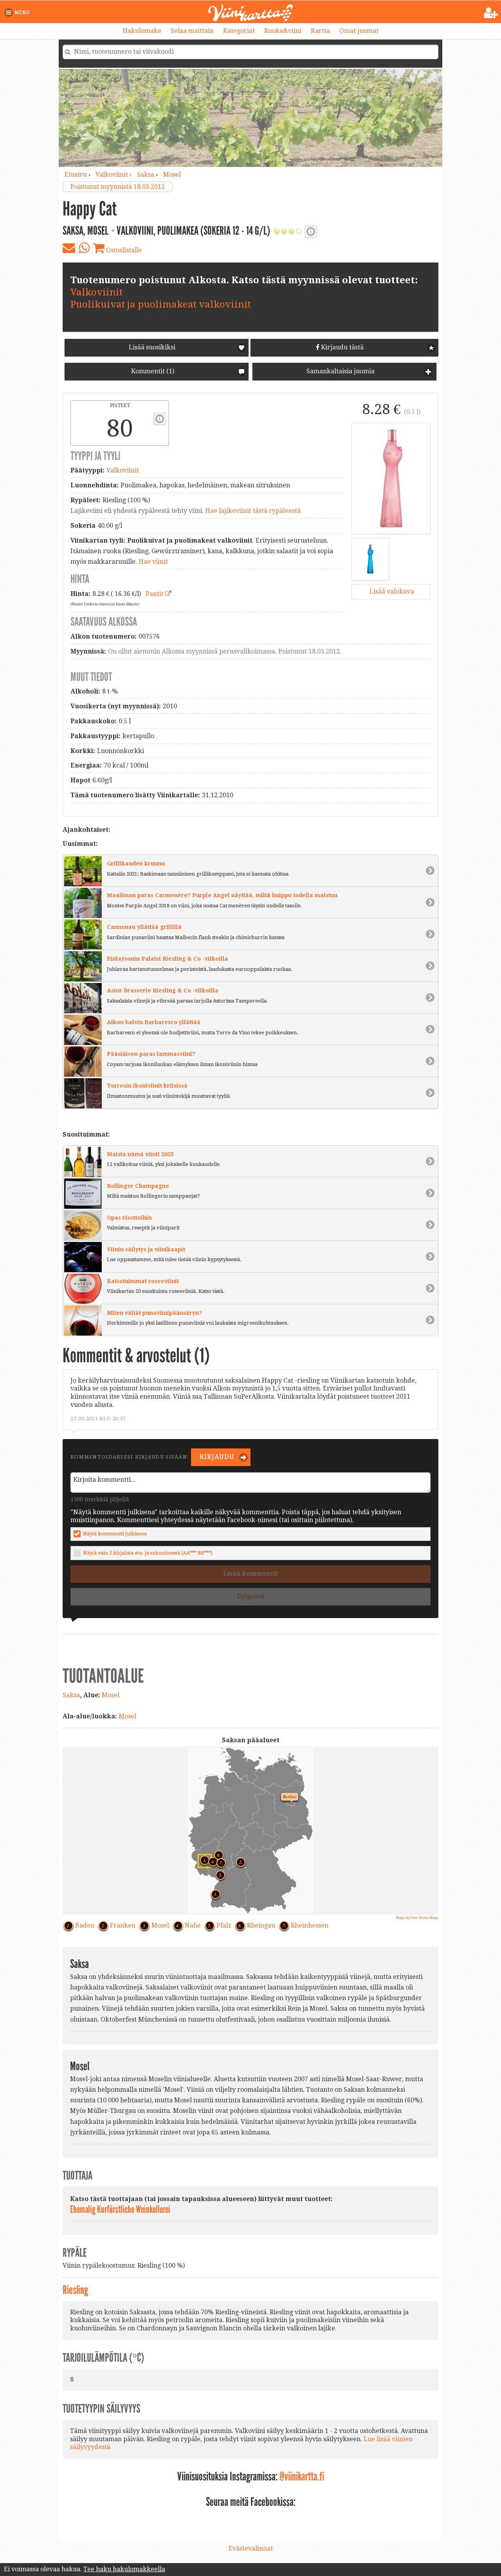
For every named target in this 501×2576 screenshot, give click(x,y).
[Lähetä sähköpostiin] (69, 248)
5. (218, 1874)
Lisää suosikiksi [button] (152, 347)
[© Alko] (391, 478)
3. (202, 1858)
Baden (85, 1925)
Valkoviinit (96, 292)
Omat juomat (359, 31)
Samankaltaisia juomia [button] (340, 371)
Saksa (146, 175)
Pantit (155, 594)
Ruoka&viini (283, 31)
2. (239, 1861)
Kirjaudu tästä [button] (342, 347)
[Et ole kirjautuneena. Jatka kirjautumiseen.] (491, 13)
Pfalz (224, 1925)
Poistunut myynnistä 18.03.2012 (118, 187)
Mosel (172, 175)
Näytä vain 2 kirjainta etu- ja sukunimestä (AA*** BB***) (148, 1553)
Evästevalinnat (251, 2548)
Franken (123, 1925)
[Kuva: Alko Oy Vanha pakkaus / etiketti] (370, 559)
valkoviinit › (114, 175)
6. (217, 1854)
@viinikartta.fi (302, 2476)
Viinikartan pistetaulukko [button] (160, 419)
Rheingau (261, 1925)
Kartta (320, 31)
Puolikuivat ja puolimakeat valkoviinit (161, 304)
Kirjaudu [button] (216, 1457)
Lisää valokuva (391, 591)
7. (219, 1862)
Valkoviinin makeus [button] (311, 232)
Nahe (193, 1925)
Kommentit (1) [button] (152, 371)
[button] (19, 13)
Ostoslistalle (123, 250)
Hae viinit (153, 562)
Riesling (75, 2290)
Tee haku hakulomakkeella (124, 2569)
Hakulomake (142, 31)
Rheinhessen (310, 1925)
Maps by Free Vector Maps (417, 1918)
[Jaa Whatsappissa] (84, 248)
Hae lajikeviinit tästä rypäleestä (253, 511)
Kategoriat (239, 31)
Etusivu (76, 175)
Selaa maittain (192, 31)
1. (214, 1893)
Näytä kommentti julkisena (115, 1534)
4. (211, 1861)
